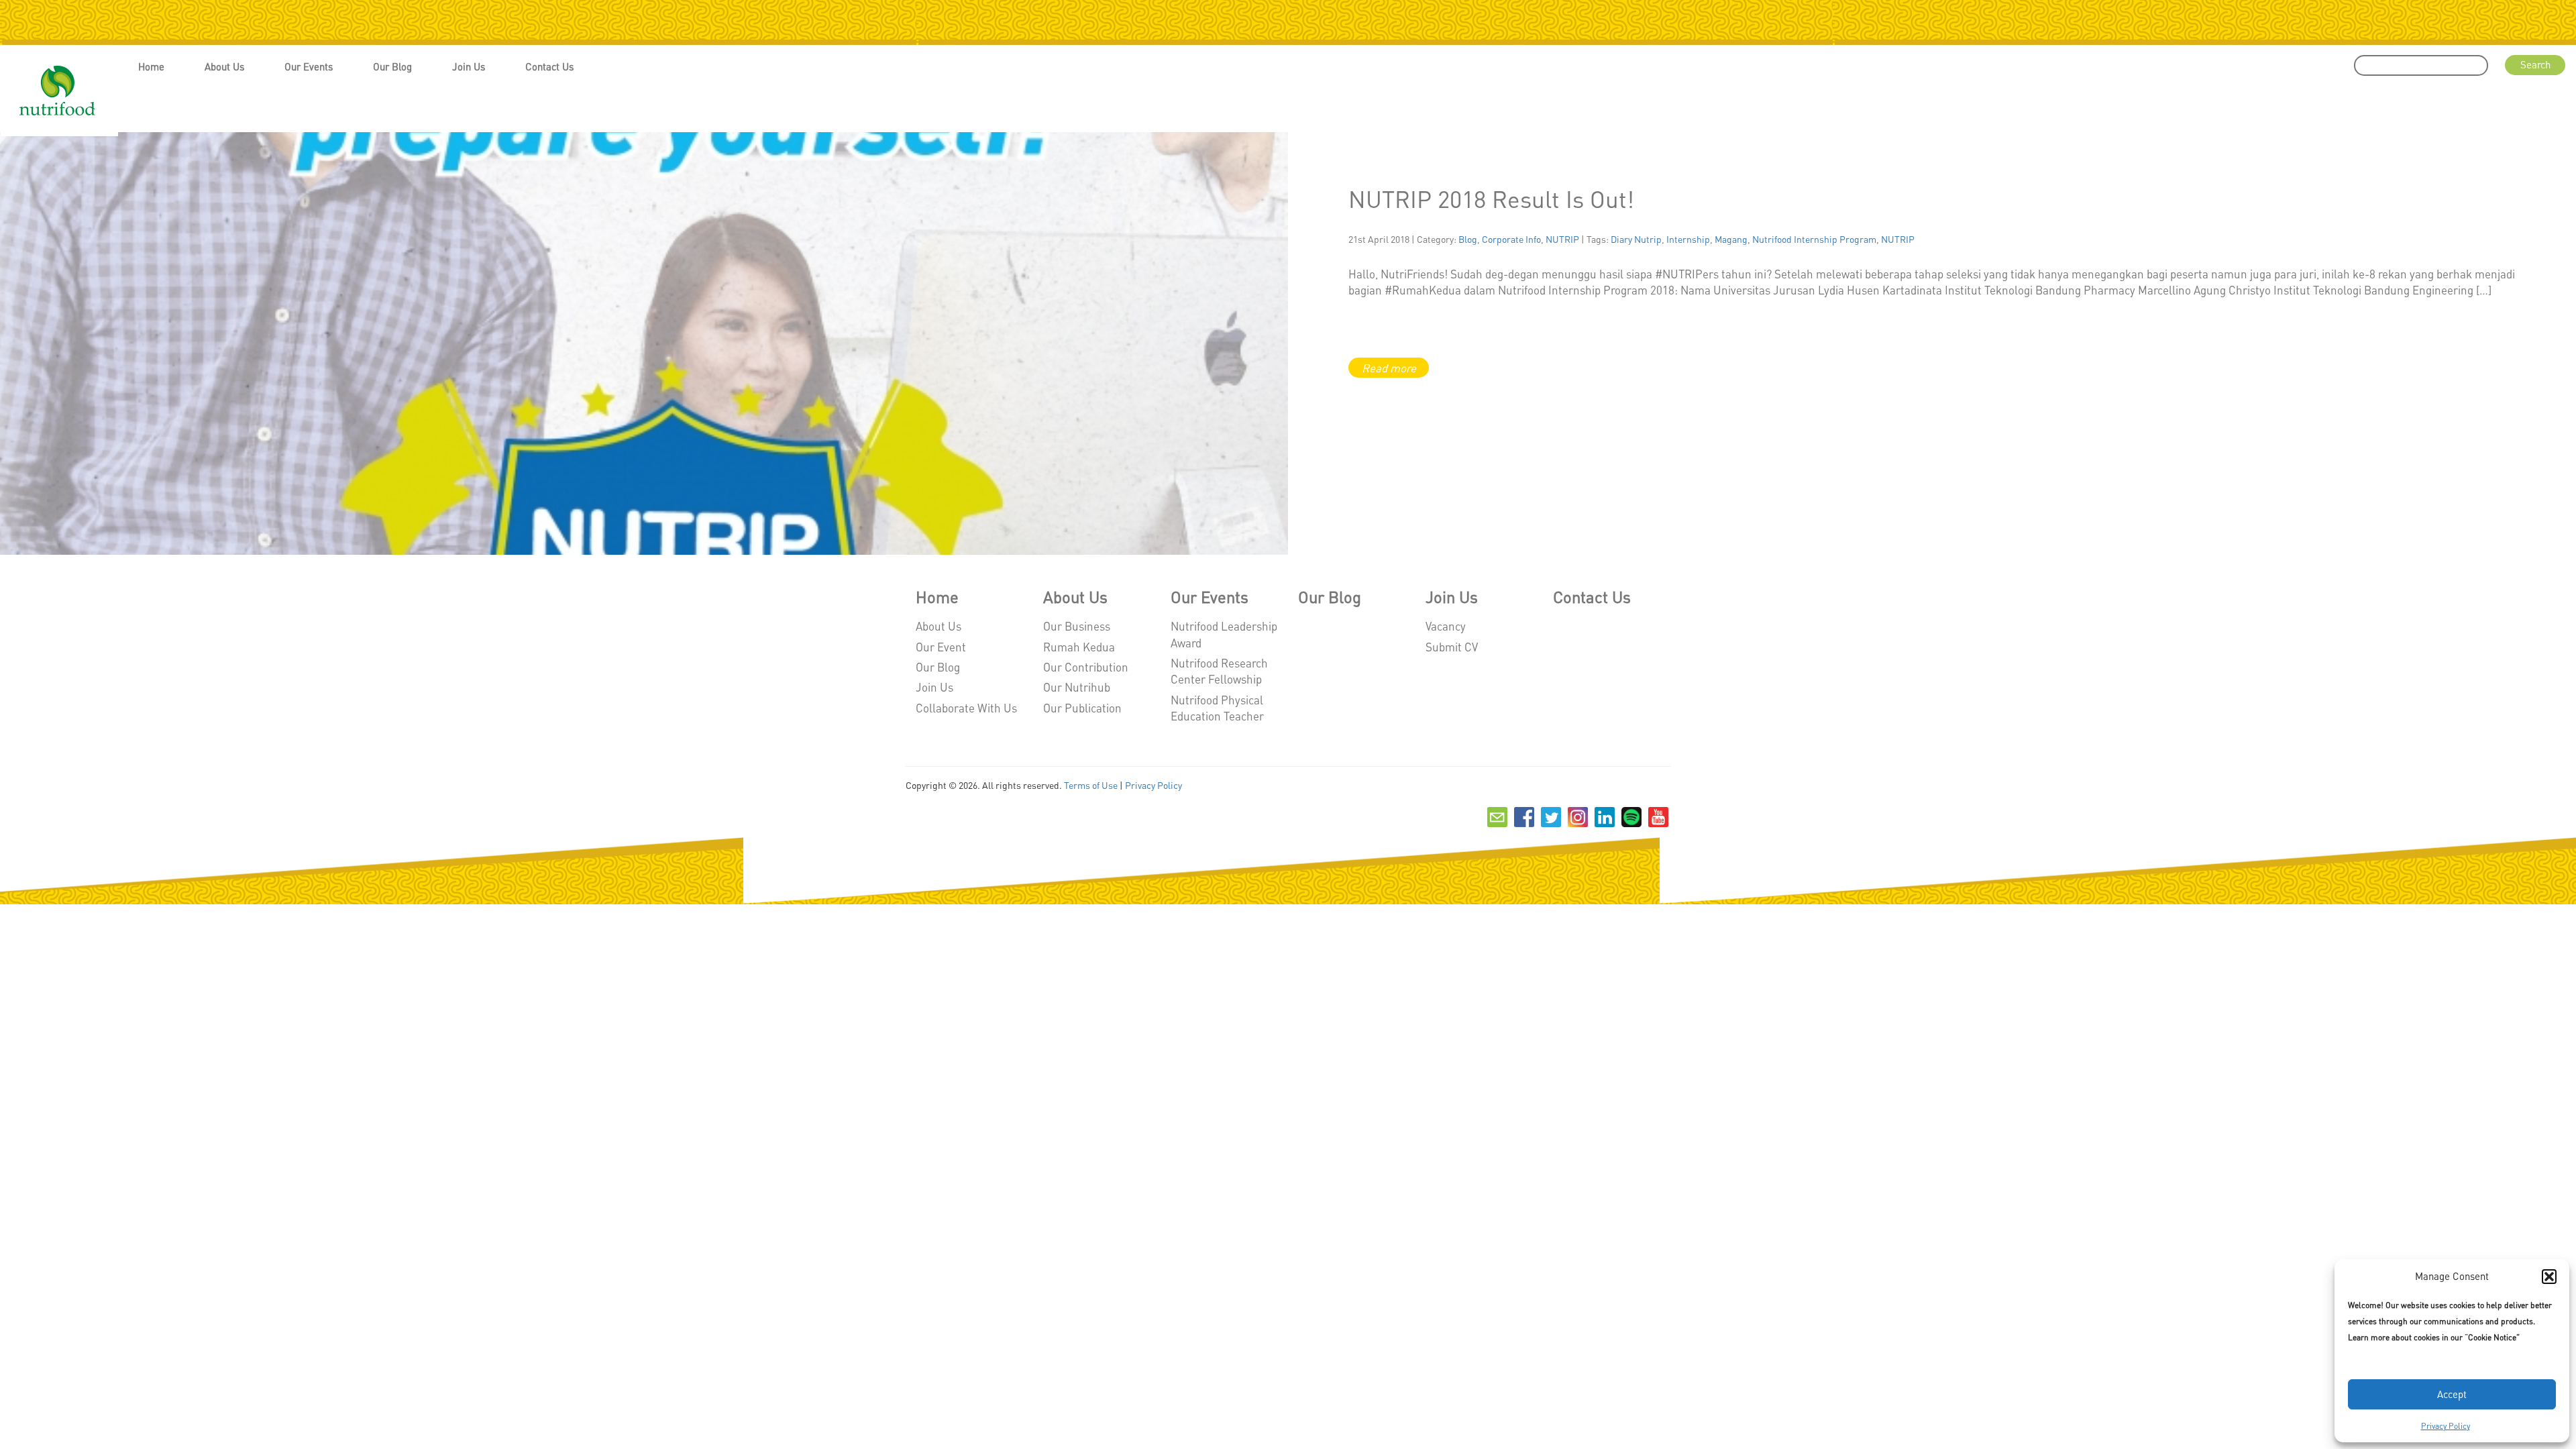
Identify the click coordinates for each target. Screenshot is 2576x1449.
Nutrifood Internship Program (1814, 239)
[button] (2549, 1277)
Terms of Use (1091, 785)
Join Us (469, 66)
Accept (2452, 1394)
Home (151, 66)
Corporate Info (1511, 239)
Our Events (309, 66)
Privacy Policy (2446, 1426)
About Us (224, 66)
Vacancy (1446, 626)
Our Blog (392, 66)
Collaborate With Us (966, 708)
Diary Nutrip (1636, 239)
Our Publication (1082, 708)
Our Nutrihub (1077, 687)
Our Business (1077, 626)
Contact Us (549, 66)
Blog (1468, 239)
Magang (1731, 239)
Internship (1688, 239)
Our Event (941, 647)
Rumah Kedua (1079, 647)
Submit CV (1452, 647)
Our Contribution (1086, 667)
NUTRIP (1562, 239)
